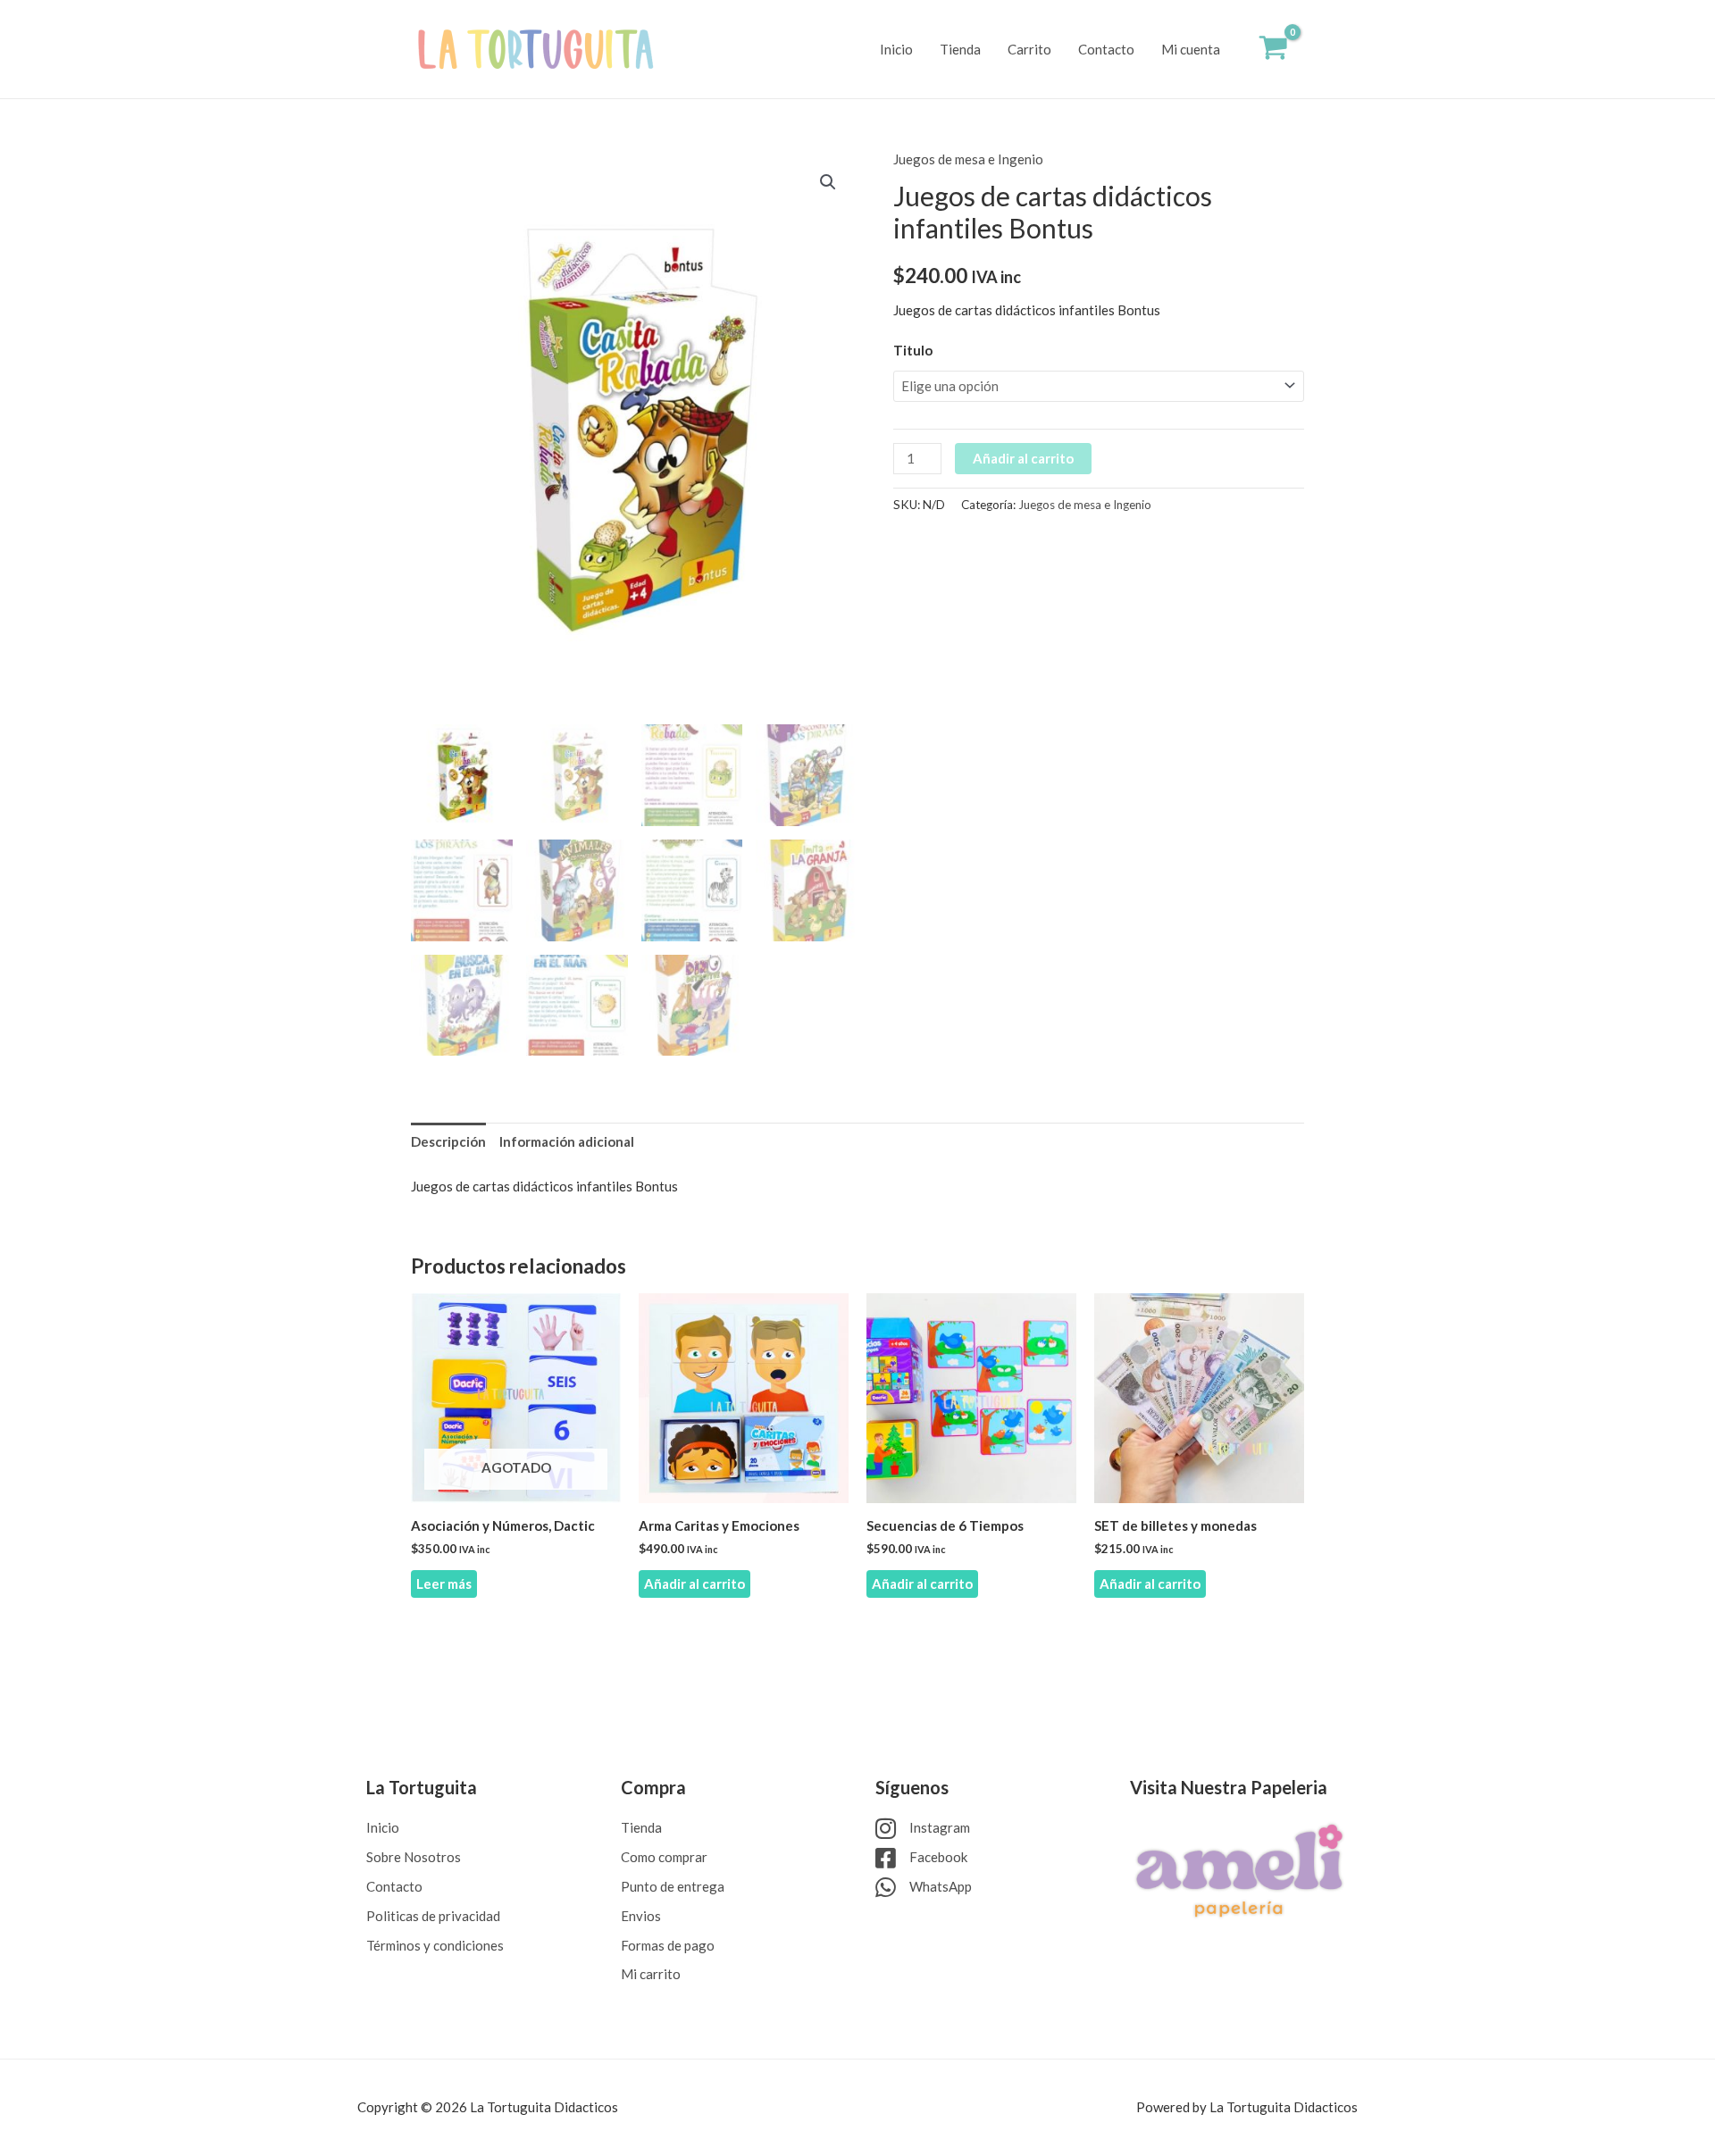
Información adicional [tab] (567, 1141)
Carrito (1029, 49)
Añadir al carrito (1023, 458)
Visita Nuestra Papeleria (1229, 1787)
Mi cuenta (1191, 49)
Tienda (960, 49)
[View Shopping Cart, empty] (1273, 50)
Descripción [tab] (448, 1141)
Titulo (913, 350)
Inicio (896, 49)
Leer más (444, 1584)
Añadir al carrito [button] (694, 1584)
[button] (828, 182)
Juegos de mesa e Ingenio (968, 159)
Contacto (1106, 49)
